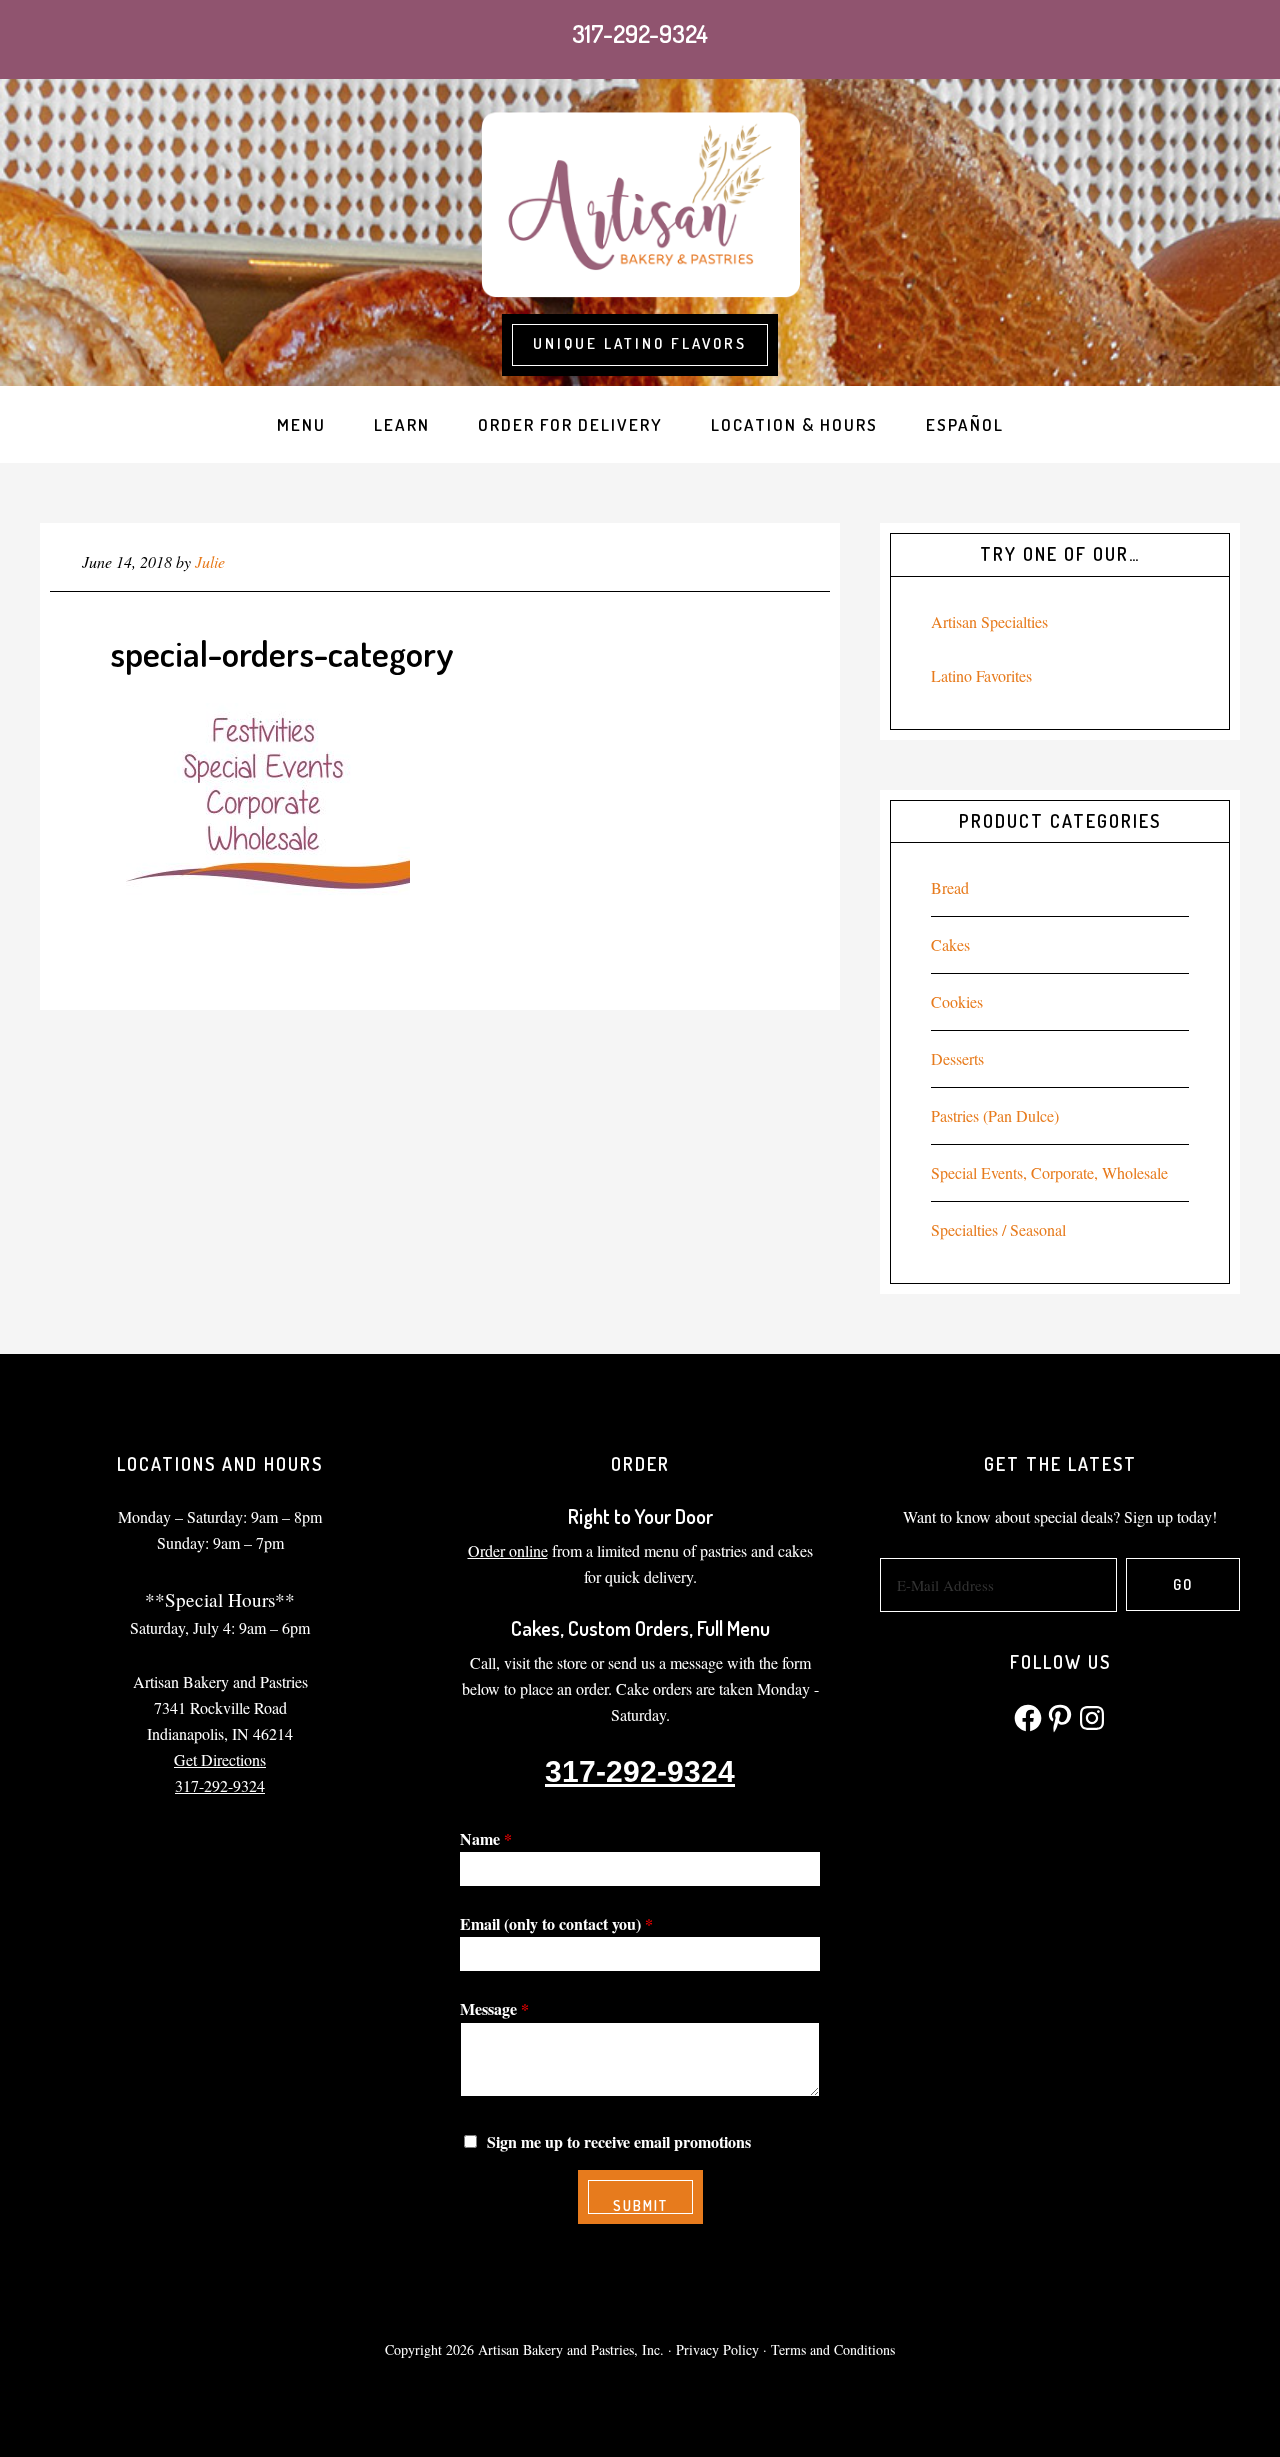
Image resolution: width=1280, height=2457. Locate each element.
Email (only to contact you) (556, 1923)
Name (486, 1838)
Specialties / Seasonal (998, 1229)
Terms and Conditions (833, 2349)
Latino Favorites (981, 675)
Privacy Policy (717, 2349)
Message (494, 2008)
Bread (950, 887)
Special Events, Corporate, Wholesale (1049, 1172)
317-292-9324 (640, 33)
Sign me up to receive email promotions (619, 2141)
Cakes (950, 944)
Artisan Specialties (989, 621)
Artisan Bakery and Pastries (640, 201)
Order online (508, 1550)
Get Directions (220, 1759)
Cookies (957, 1001)
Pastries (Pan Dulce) (995, 1115)
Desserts (957, 1058)
